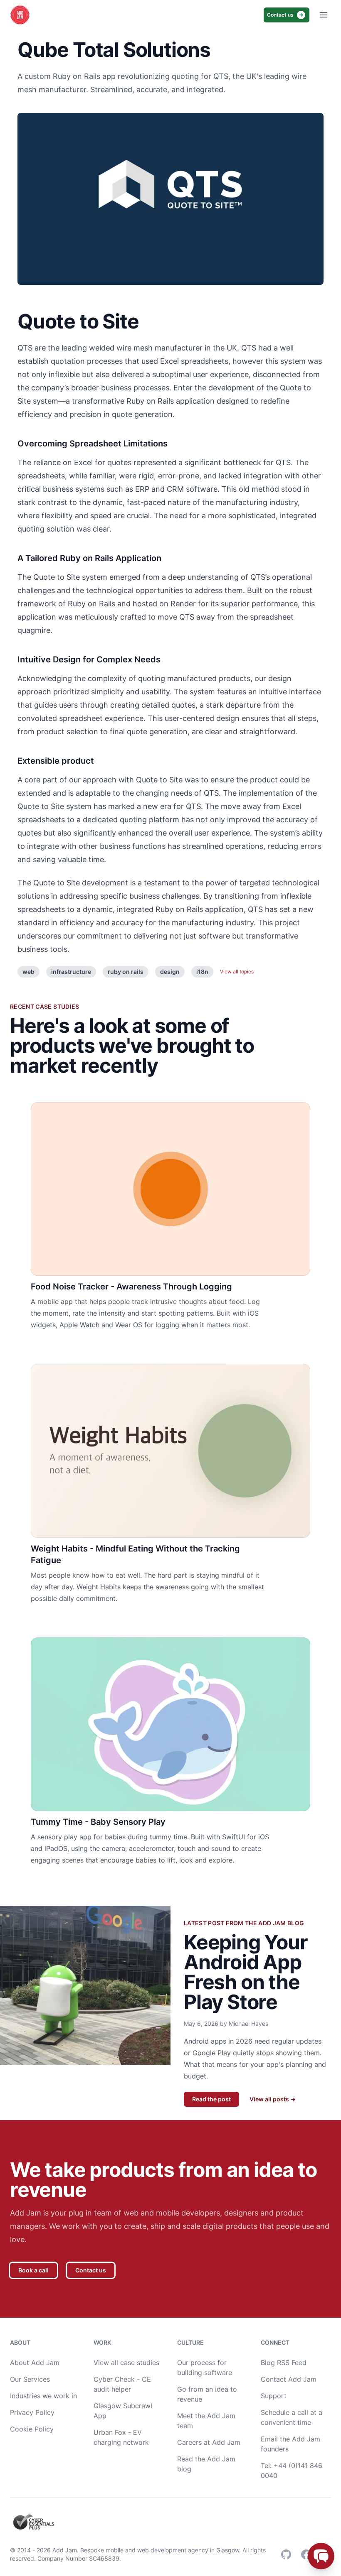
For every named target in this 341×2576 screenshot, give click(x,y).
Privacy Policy (32, 2412)
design (170, 972)
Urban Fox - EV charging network (121, 2437)
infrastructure (71, 972)
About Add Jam (35, 2363)
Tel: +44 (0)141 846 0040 (292, 2471)
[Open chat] (321, 2556)
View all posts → (273, 2099)
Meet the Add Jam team (206, 2421)
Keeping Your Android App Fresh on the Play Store (246, 1972)
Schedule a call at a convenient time (292, 2417)
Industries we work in (43, 2396)
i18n (202, 972)
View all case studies (126, 2363)
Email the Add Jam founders (290, 2444)
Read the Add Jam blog (206, 2464)
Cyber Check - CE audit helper (122, 2384)
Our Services (30, 2379)
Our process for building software (205, 2368)
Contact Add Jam (289, 2379)
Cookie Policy (32, 2429)
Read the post (211, 2099)
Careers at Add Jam (209, 2442)
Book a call (33, 2270)
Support (274, 2396)
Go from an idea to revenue (207, 2394)
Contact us (280, 15)
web (28, 972)
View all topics (237, 972)
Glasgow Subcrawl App (123, 2411)
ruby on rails (126, 972)
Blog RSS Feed (284, 2363)
